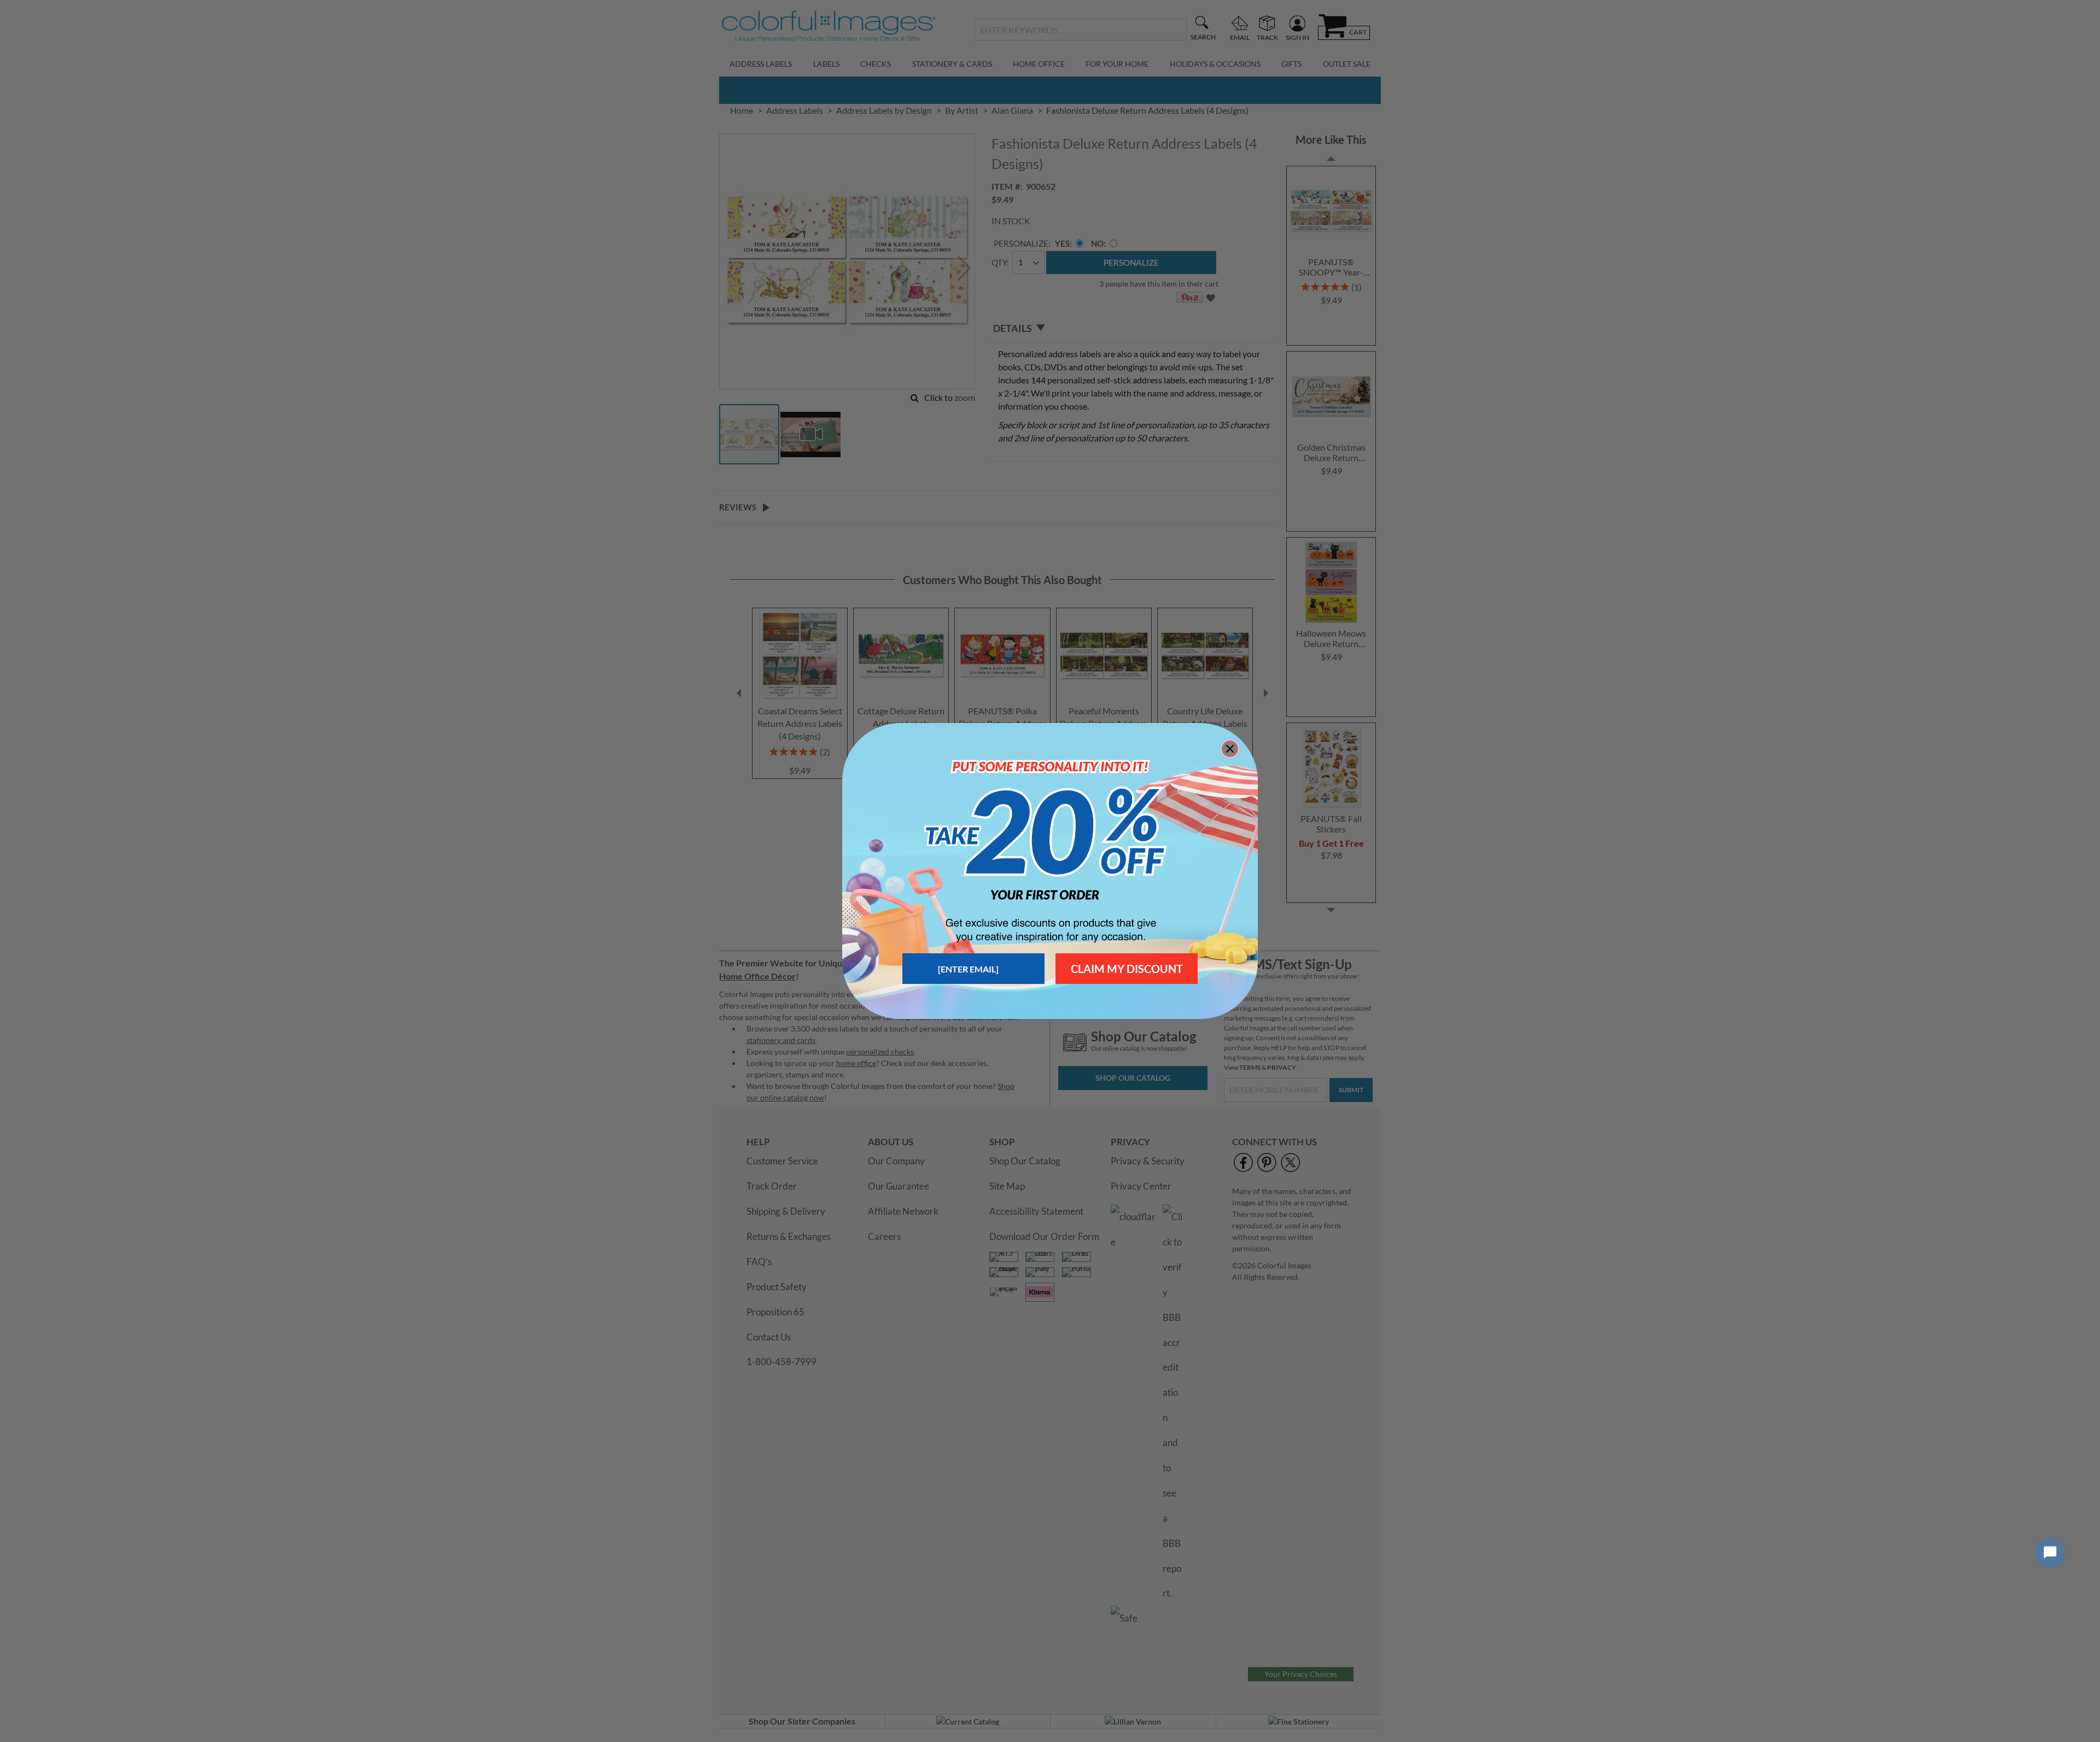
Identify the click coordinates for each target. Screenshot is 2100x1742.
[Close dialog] (1230, 749)
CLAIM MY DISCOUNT (1127, 969)
